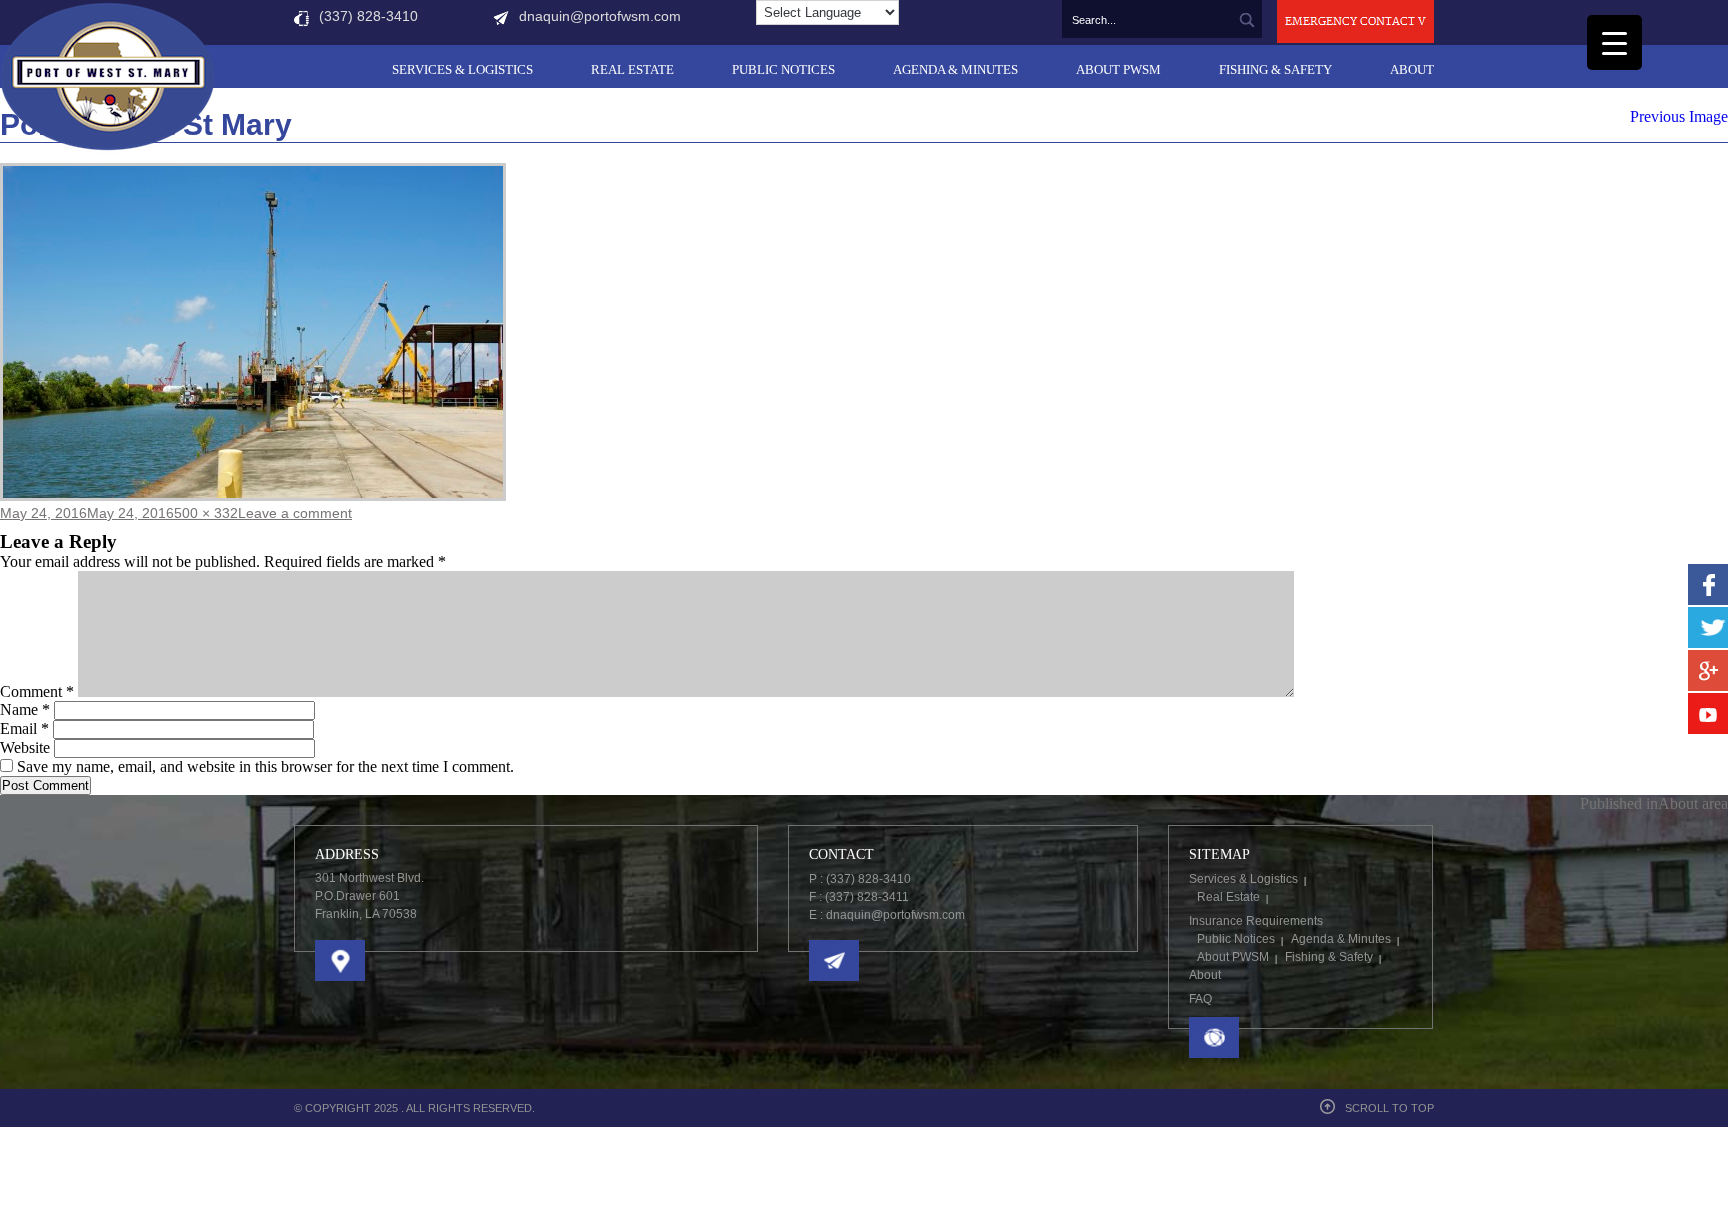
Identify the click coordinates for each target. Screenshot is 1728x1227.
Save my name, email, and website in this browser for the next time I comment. (265, 766)
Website (25, 747)
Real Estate (632, 69)
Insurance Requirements (1256, 921)
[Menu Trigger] (1614, 42)
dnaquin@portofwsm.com (600, 16)
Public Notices (783, 69)
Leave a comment (295, 513)
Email (24, 728)
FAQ (1200, 999)
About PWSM (1118, 69)
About (1412, 69)
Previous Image (1679, 116)
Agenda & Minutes (955, 69)
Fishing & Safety (1275, 69)
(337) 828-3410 (368, 16)
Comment (37, 691)
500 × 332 (206, 513)
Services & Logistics (462, 69)
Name (25, 709)
